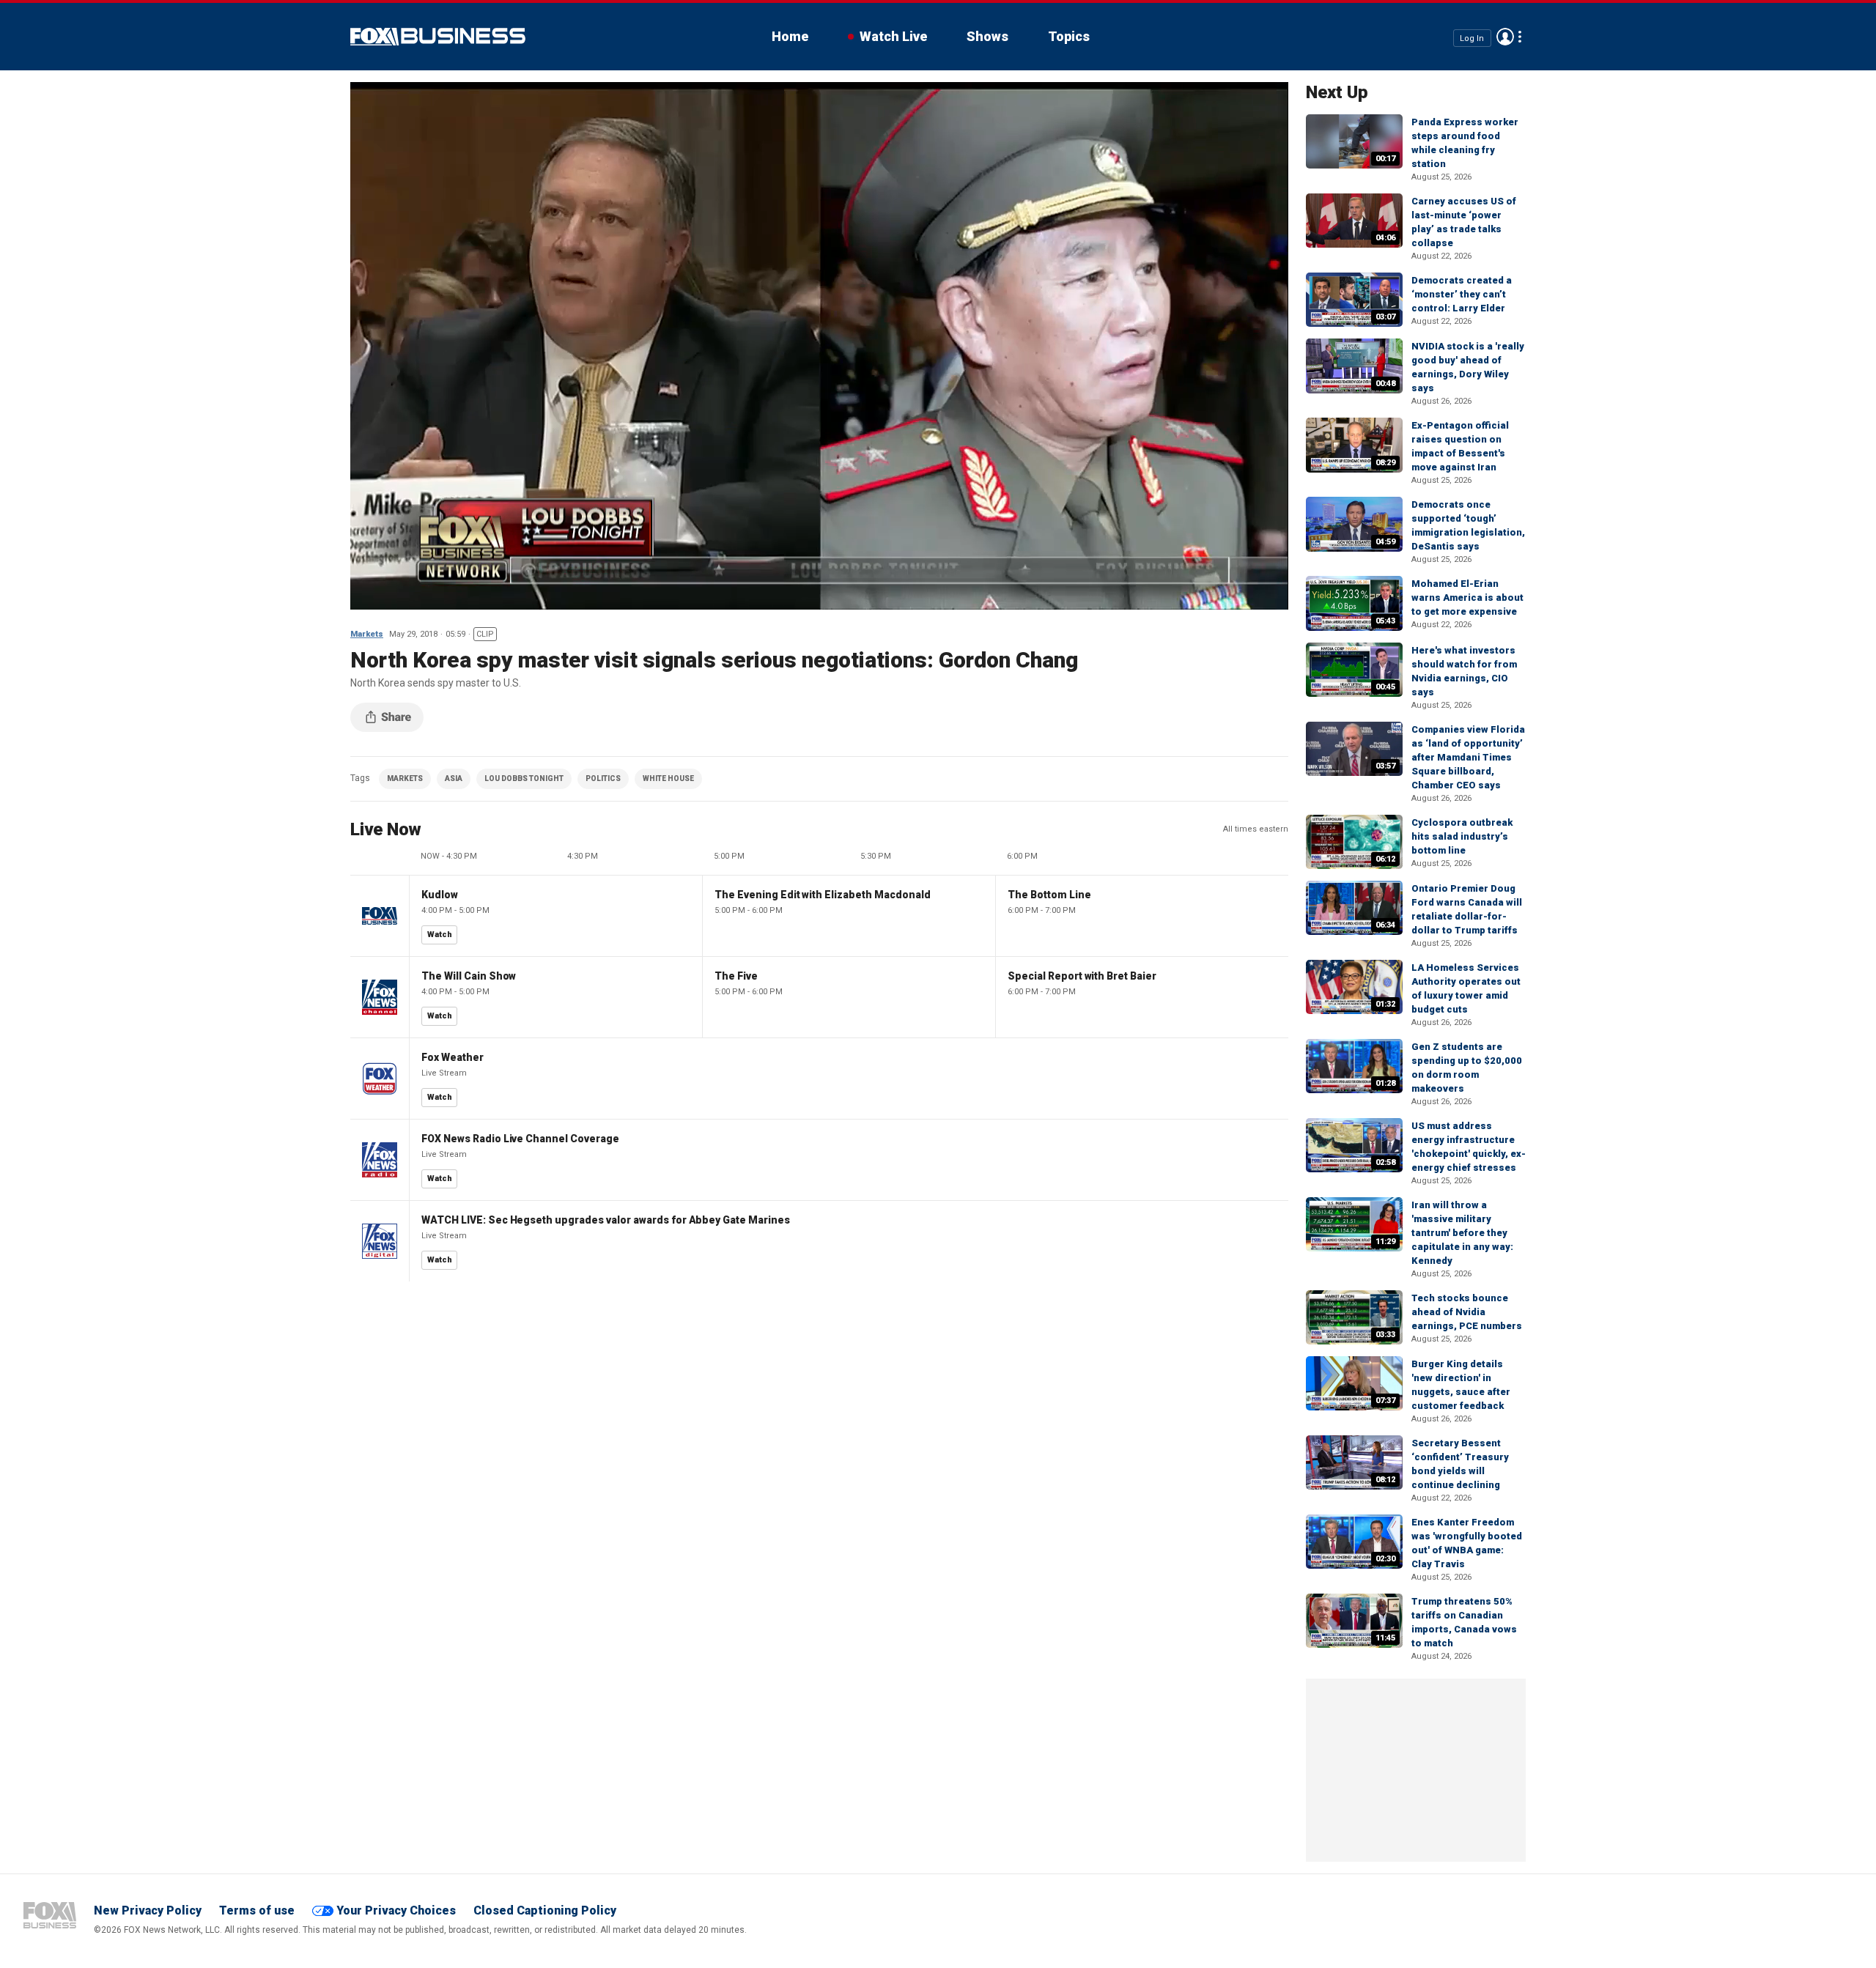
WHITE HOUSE (668, 778)
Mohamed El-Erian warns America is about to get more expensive (1467, 598)
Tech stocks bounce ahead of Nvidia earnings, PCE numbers (1467, 1312)
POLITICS (603, 778)
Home (790, 36)
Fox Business (438, 37)
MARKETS (405, 778)
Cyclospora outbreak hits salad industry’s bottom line (1462, 836)
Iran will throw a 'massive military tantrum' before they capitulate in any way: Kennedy (1462, 1233)
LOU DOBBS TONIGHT (524, 778)
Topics (1069, 36)
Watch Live (893, 36)
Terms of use (257, 1910)
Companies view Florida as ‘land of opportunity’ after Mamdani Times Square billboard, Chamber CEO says (1468, 757)
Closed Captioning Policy (545, 1910)
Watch (440, 935)
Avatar (1505, 37)
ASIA (454, 778)
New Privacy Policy (148, 1910)
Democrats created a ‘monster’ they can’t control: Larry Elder (1462, 294)
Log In (1472, 38)
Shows (987, 36)
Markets (367, 634)
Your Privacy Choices (396, 1910)
